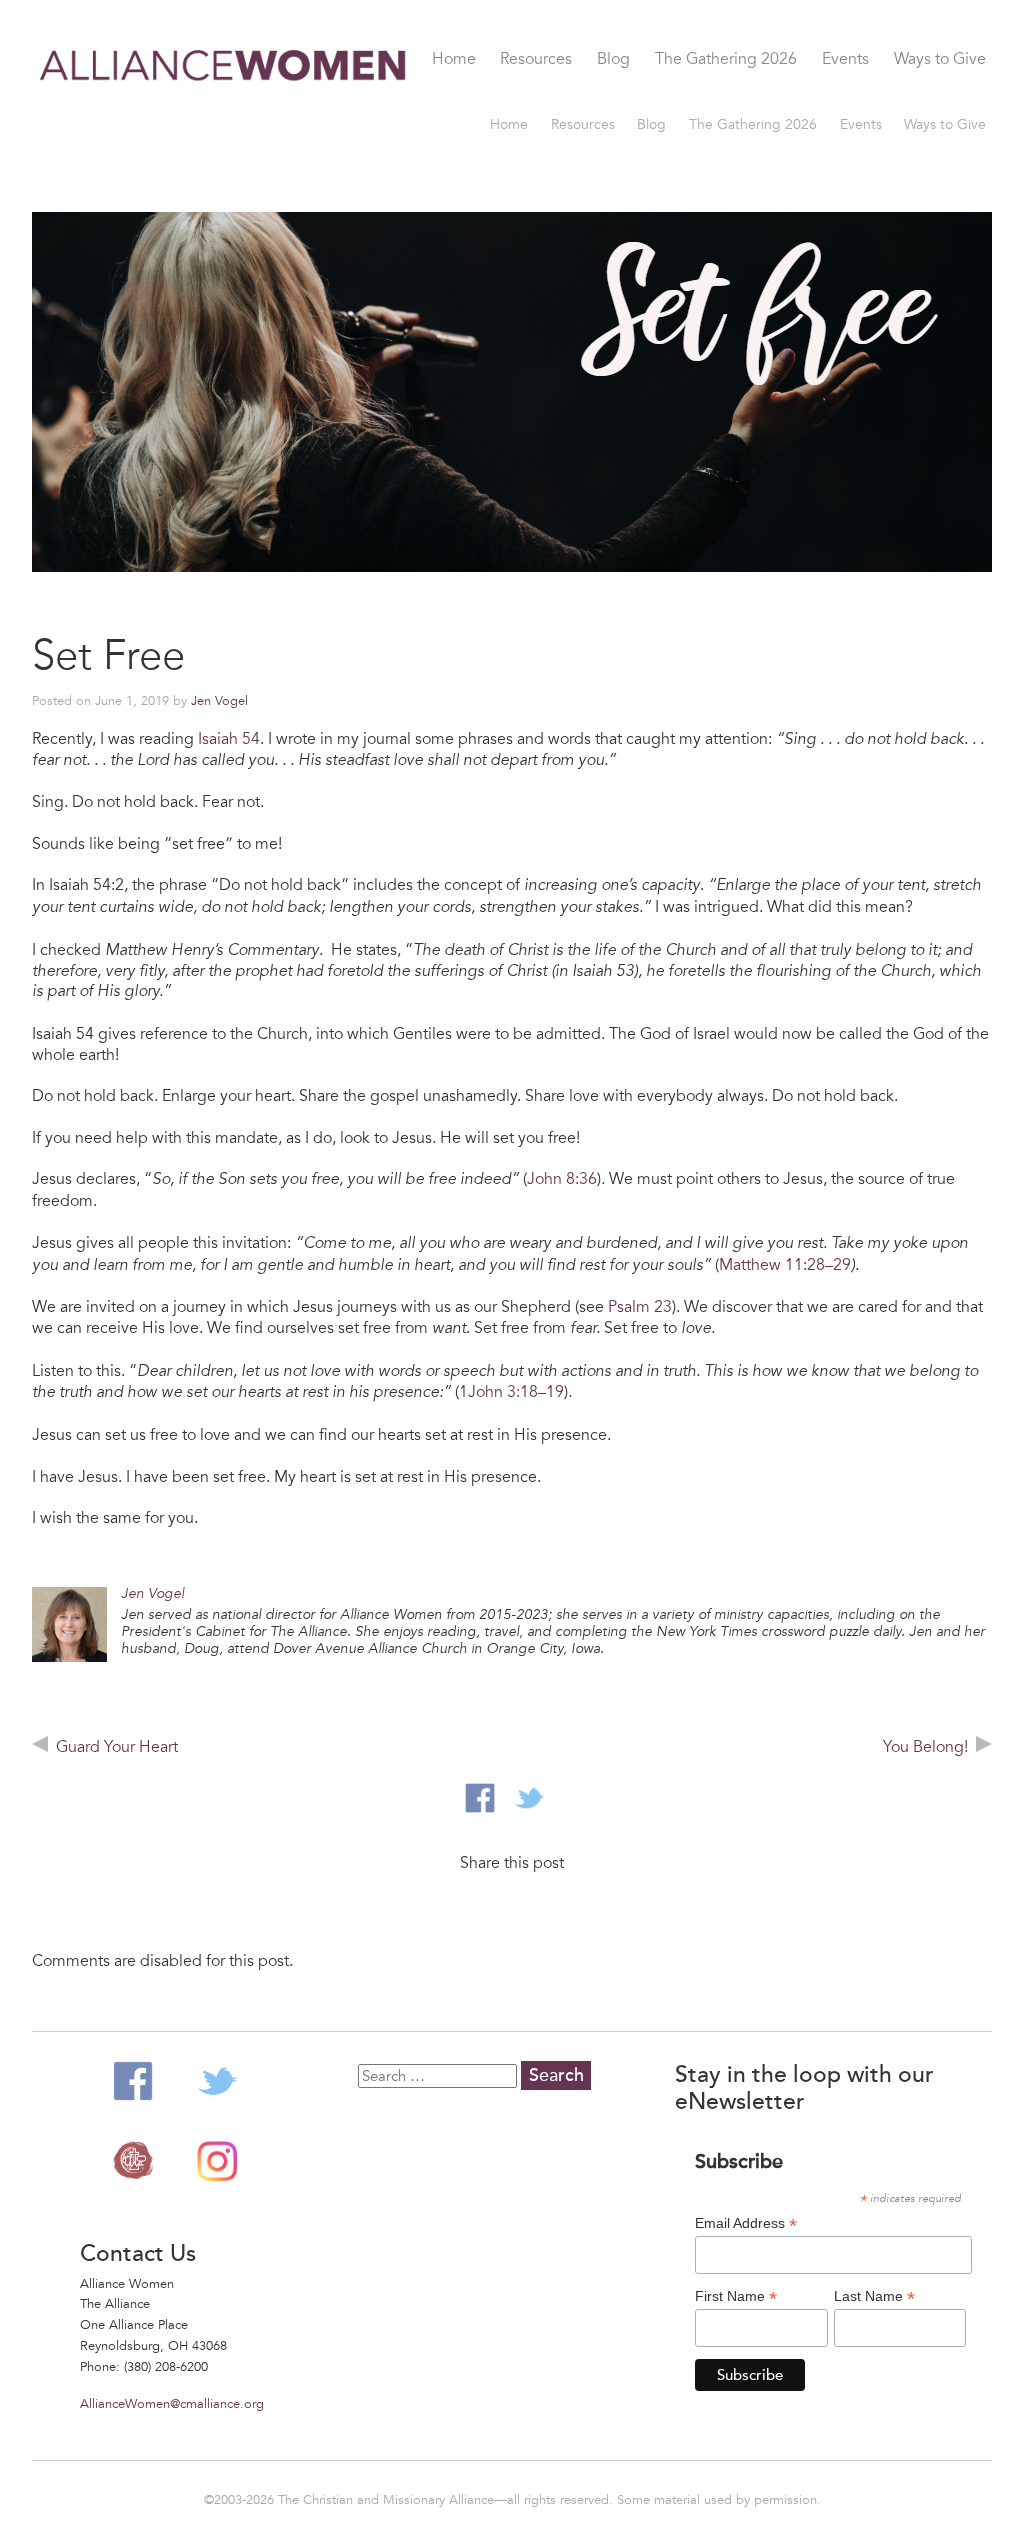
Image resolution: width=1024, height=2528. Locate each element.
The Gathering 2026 (726, 60)
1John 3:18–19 (511, 1392)
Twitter (217, 2081)
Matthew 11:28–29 (785, 1265)
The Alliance (133, 2161)
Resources (536, 60)
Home (454, 60)
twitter (529, 1798)
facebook (480, 1798)
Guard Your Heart (117, 1747)
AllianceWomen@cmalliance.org (172, 2404)
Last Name (874, 2296)
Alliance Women (224, 116)
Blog (613, 60)
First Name (736, 2296)
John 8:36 (562, 1179)
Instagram (217, 2161)
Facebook (133, 2081)
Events (845, 60)
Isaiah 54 (229, 739)
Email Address (746, 2223)
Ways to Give (940, 60)
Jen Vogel (219, 701)
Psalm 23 (640, 1307)
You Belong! (925, 1747)
